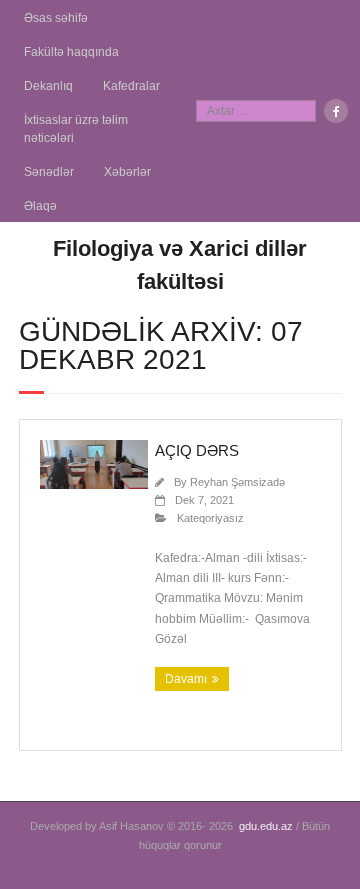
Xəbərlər (127, 172)
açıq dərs (197, 450)
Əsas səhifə (56, 18)
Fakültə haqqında (71, 52)
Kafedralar (131, 86)
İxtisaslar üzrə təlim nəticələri (76, 129)
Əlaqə (40, 206)
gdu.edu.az (266, 826)
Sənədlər (49, 172)
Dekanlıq (48, 86)
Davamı (186, 679)
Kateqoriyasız (210, 518)
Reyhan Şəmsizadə (237, 482)
